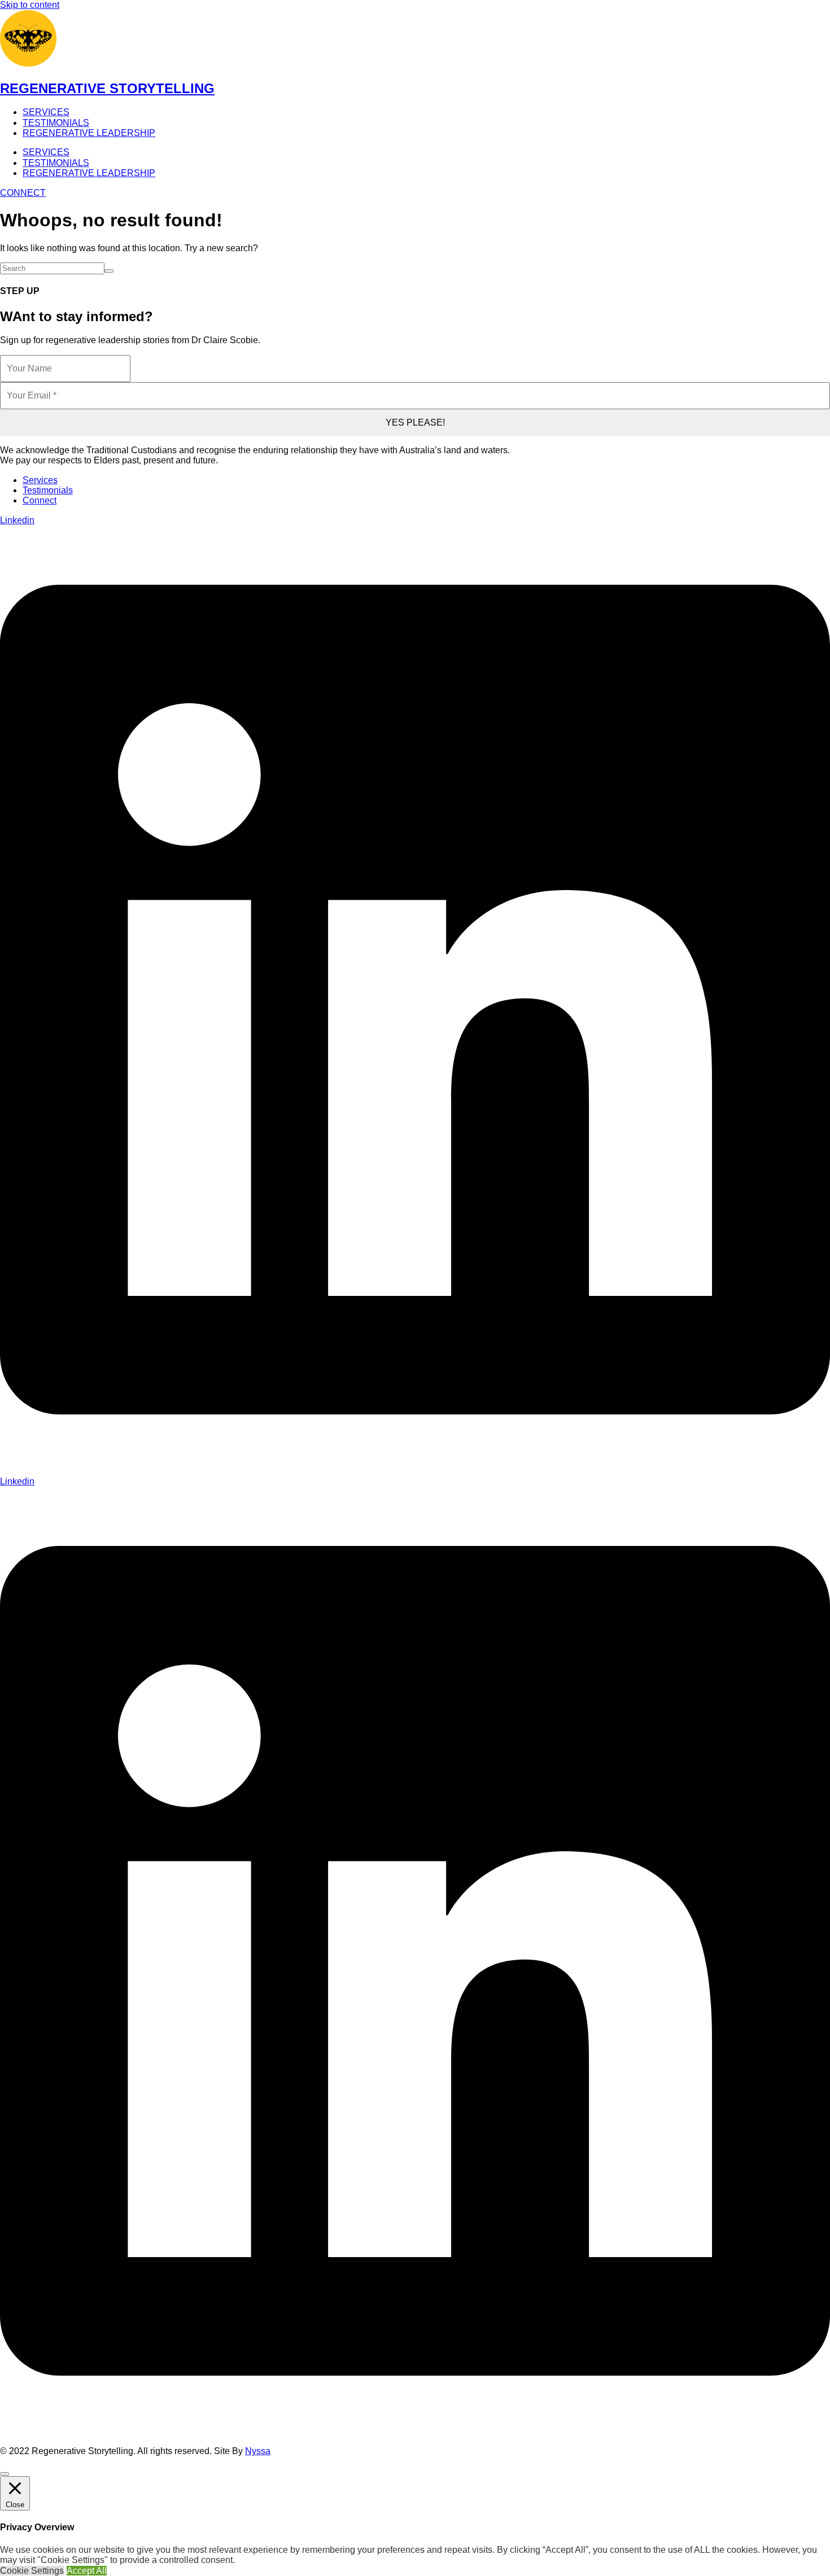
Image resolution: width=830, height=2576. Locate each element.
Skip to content (30, 5)
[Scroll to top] (5, 2474)
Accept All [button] (87, 2571)
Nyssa (258, 2451)
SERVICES (46, 112)
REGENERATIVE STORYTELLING (107, 88)
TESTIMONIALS (56, 123)
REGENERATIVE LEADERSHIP (89, 133)
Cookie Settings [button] (32, 2571)
